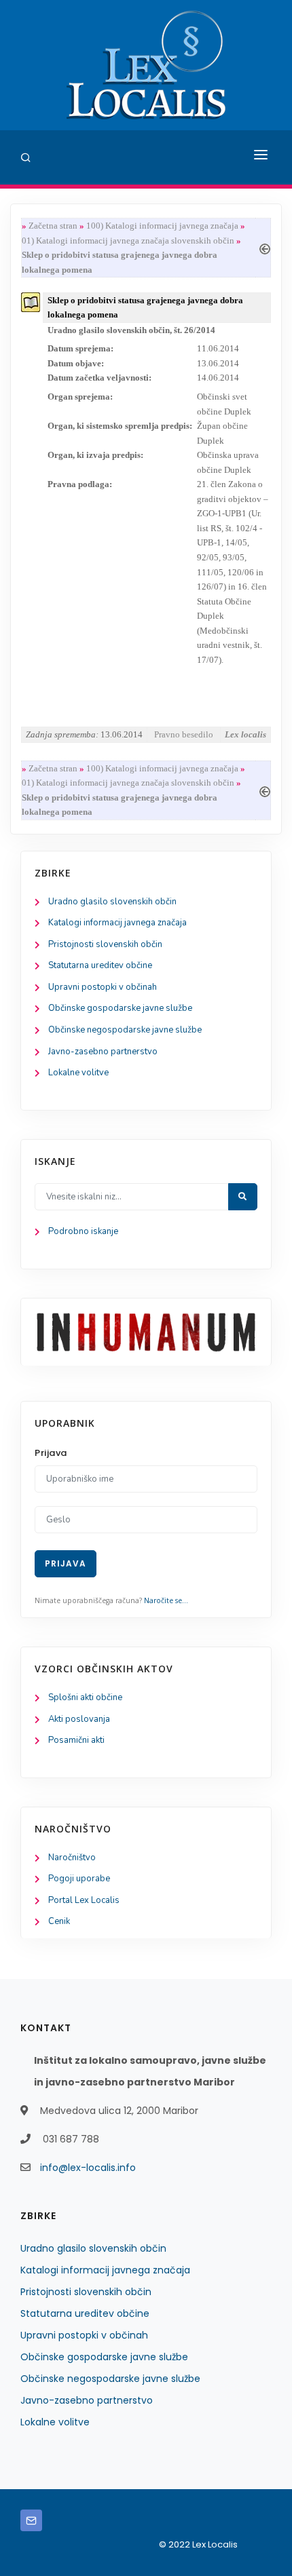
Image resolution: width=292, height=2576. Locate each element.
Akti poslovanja (79, 1719)
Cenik (59, 1921)
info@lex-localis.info (88, 2168)
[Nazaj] (265, 247)
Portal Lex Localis (84, 1900)
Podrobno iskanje (83, 1231)
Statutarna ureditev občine (100, 965)
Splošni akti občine (85, 1697)
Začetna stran (53, 226)
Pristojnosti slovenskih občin (105, 944)
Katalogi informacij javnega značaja (117, 923)
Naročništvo (72, 1858)
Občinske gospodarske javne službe (120, 1008)
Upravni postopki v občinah (103, 987)
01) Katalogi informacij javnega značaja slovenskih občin (128, 241)
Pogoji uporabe (79, 1879)
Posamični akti (76, 1740)
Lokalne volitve (78, 1073)
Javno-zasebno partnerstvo (103, 1052)
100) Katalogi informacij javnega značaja (162, 226)
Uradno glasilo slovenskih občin (112, 902)
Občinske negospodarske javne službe (125, 1030)
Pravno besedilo (184, 734)
